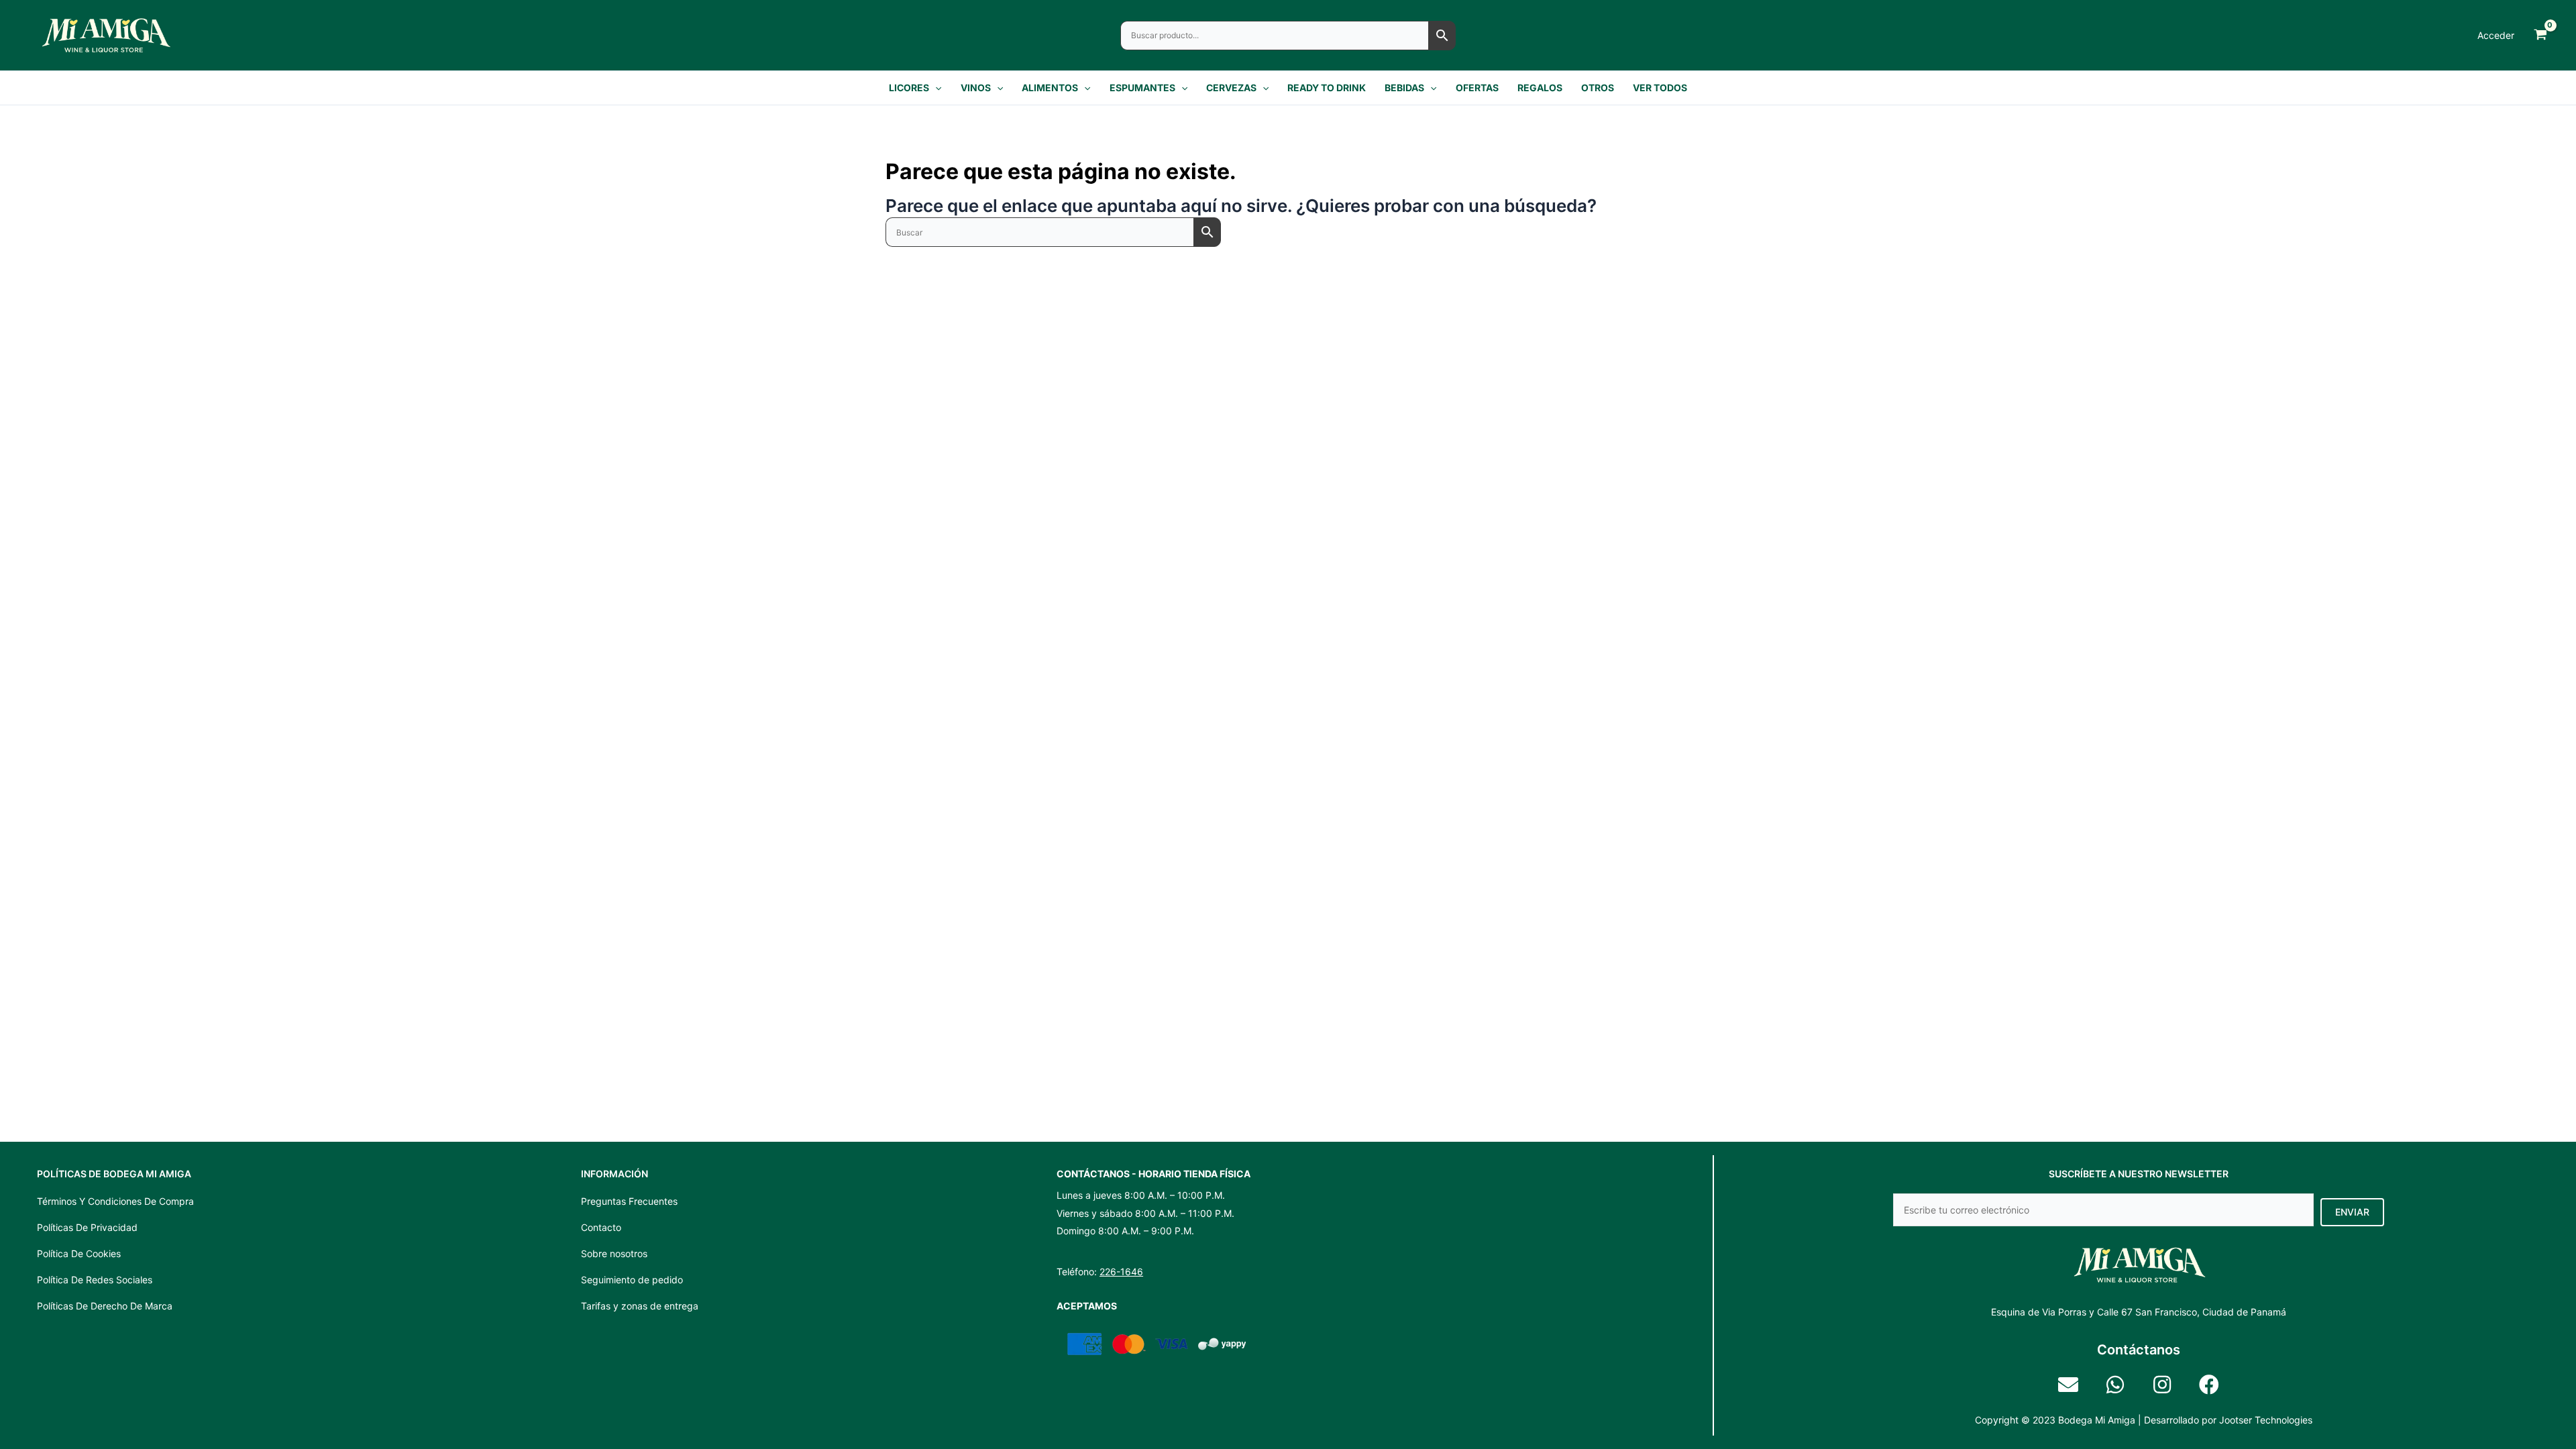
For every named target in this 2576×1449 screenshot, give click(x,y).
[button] (935, 88)
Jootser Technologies (2266, 1420)
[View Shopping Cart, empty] (2540, 35)
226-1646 (1121, 1272)
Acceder (2496, 35)
